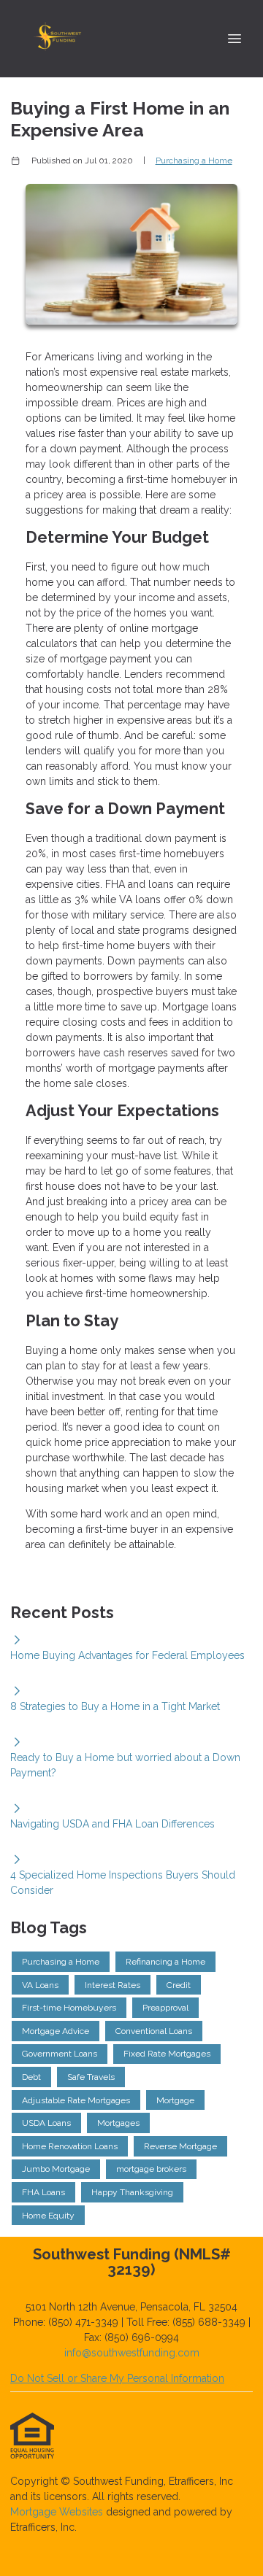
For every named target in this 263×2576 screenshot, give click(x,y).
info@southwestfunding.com (132, 2353)
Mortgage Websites (58, 2512)
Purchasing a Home (194, 160)
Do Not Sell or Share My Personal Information (117, 2378)
